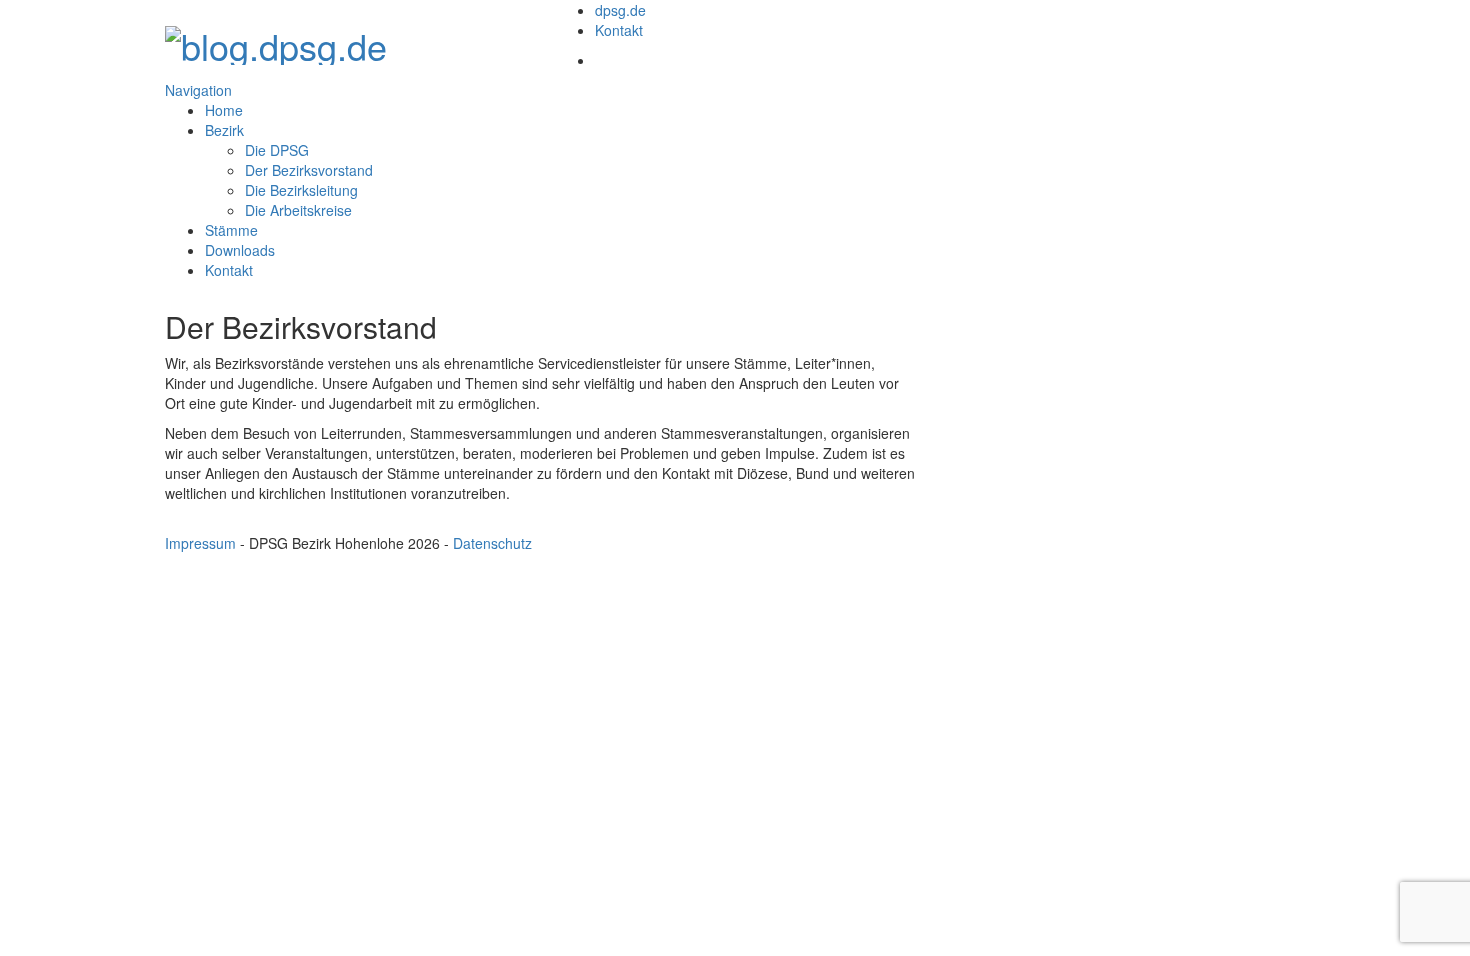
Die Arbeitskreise (298, 210)
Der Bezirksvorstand (309, 170)
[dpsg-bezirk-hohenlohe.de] (276, 39)
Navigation (198, 90)
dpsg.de (620, 10)
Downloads (240, 250)
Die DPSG (277, 150)
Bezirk (224, 130)
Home (224, 110)
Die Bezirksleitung (301, 190)
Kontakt (619, 30)
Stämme (231, 230)
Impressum (200, 543)
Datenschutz (492, 543)
